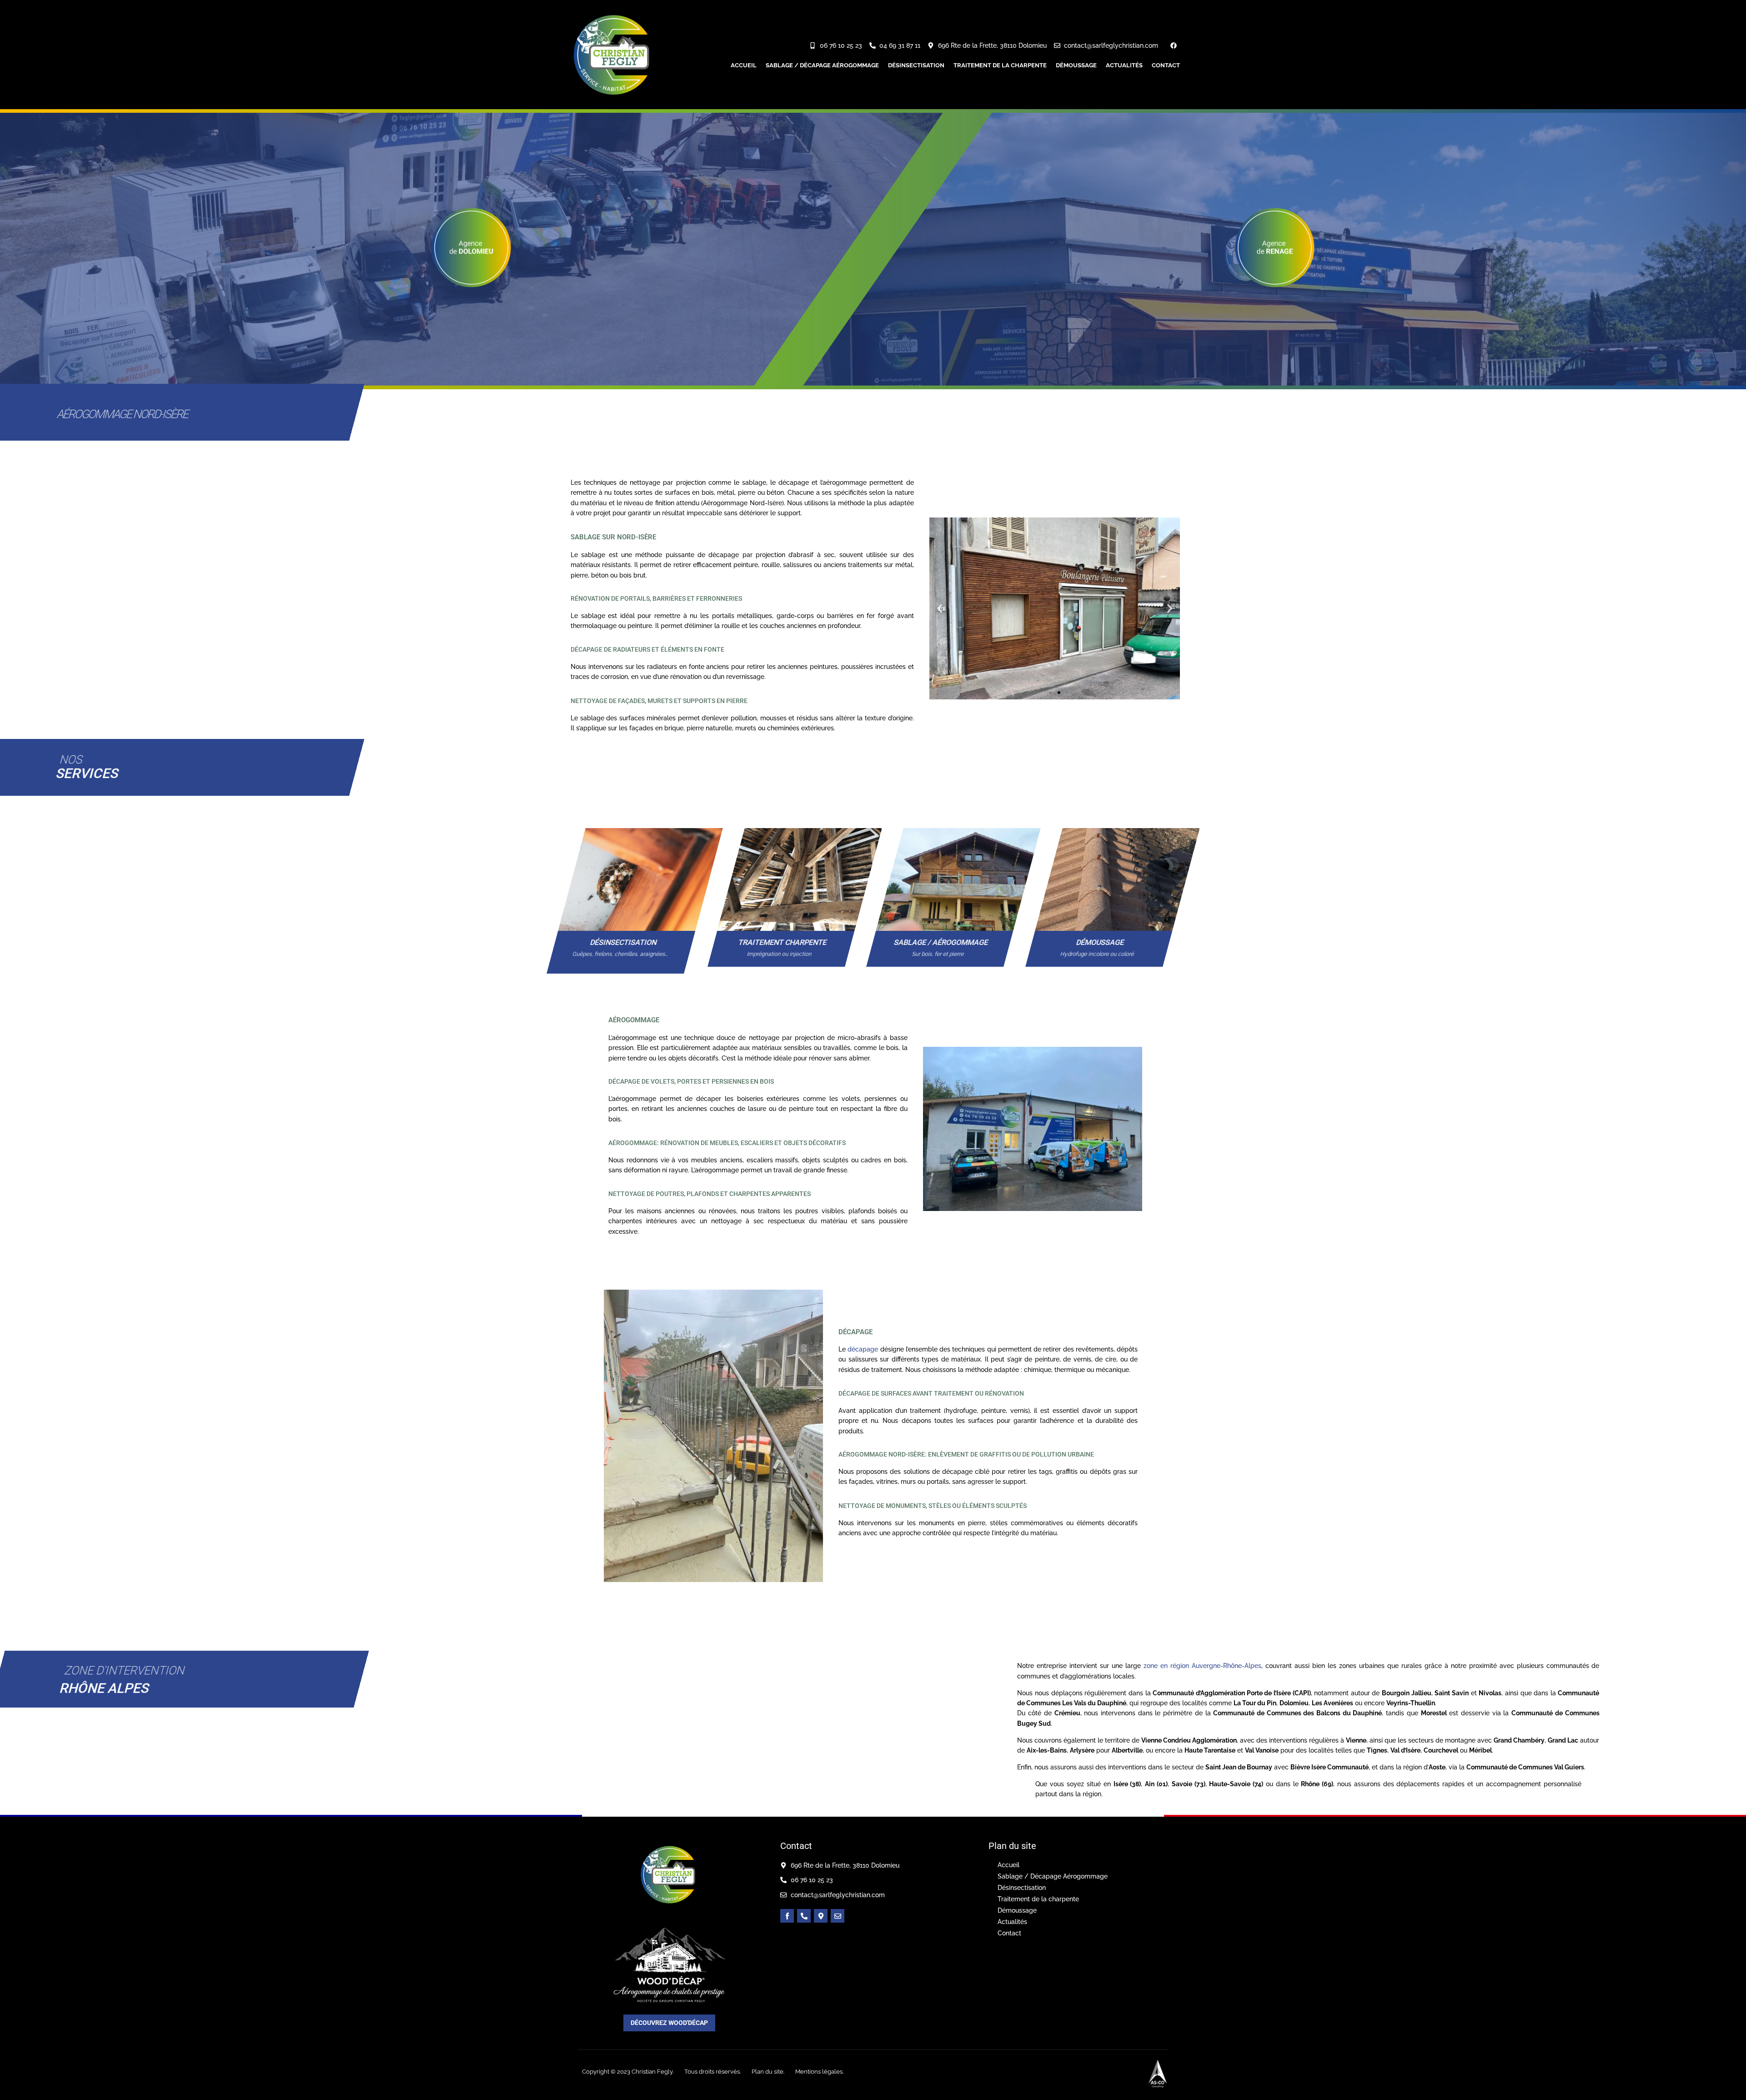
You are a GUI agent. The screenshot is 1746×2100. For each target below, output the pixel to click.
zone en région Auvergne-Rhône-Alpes (1202, 1666)
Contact (1166, 65)
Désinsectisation (916, 65)
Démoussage (1076, 65)
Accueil (744, 65)
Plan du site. (768, 2072)
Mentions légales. (819, 2072)
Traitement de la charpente (1000, 65)
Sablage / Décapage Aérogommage (822, 65)
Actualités (1124, 65)
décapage (863, 1349)
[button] (940, 609)
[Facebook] (1174, 45)
